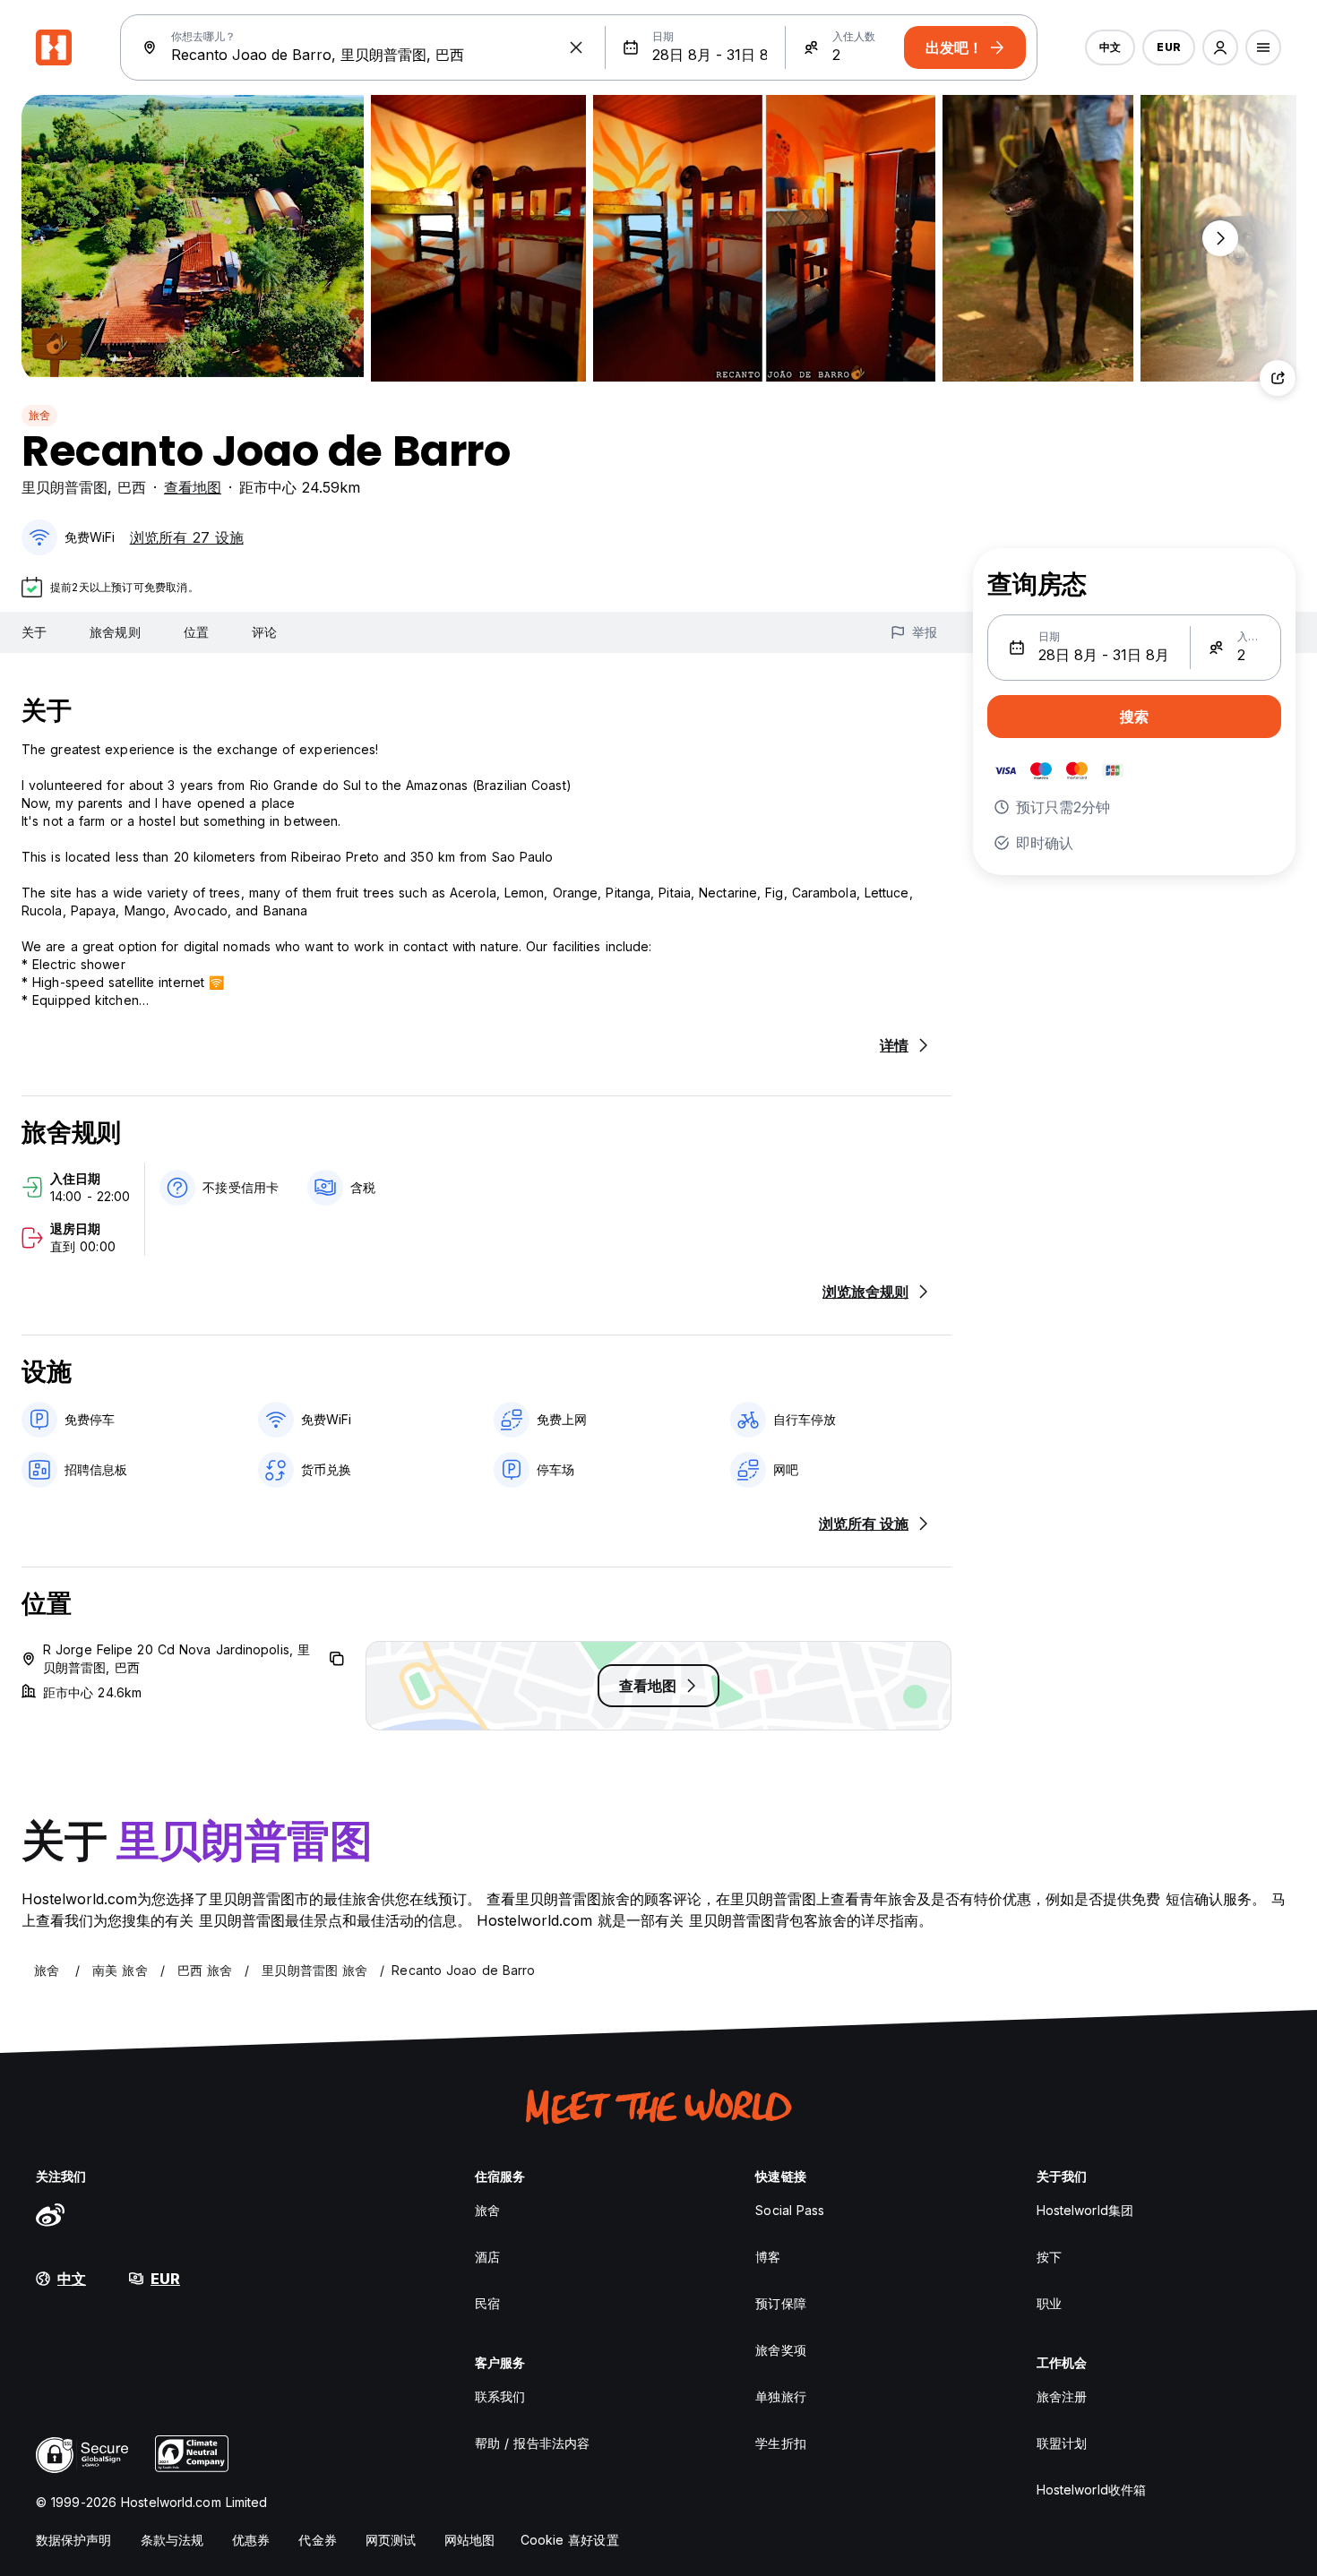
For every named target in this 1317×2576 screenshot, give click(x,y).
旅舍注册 (1062, 2396)
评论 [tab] (264, 632)
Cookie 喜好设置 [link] (570, 2540)
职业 (1049, 2303)
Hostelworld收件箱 (1091, 2490)
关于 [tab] (34, 632)
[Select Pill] (1220, 47)
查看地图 (193, 487)
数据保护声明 (74, 2540)
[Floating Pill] (1220, 238)
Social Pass (790, 2210)
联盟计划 (1062, 2443)
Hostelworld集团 (1085, 2210)
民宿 (487, 2303)
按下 (1049, 2257)
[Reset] (576, 47)
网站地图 (469, 2540)
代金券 (317, 2540)
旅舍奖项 (780, 2350)
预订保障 (780, 2303)
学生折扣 (780, 2443)
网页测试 (391, 2540)
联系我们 (500, 2396)
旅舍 (39, 415)
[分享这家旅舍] (1278, 378)
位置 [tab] (196, 632)
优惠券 (251, 2540)
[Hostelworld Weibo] (50, 2214)
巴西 (132, 487)
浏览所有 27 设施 (187, 537)
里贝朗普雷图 (65, 487)
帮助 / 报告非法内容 (532, 2443)
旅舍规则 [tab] (115, 632)
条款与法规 (172, 2540)
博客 (768, 2257)
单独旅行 (780, 2396)
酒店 (487, 2257)
